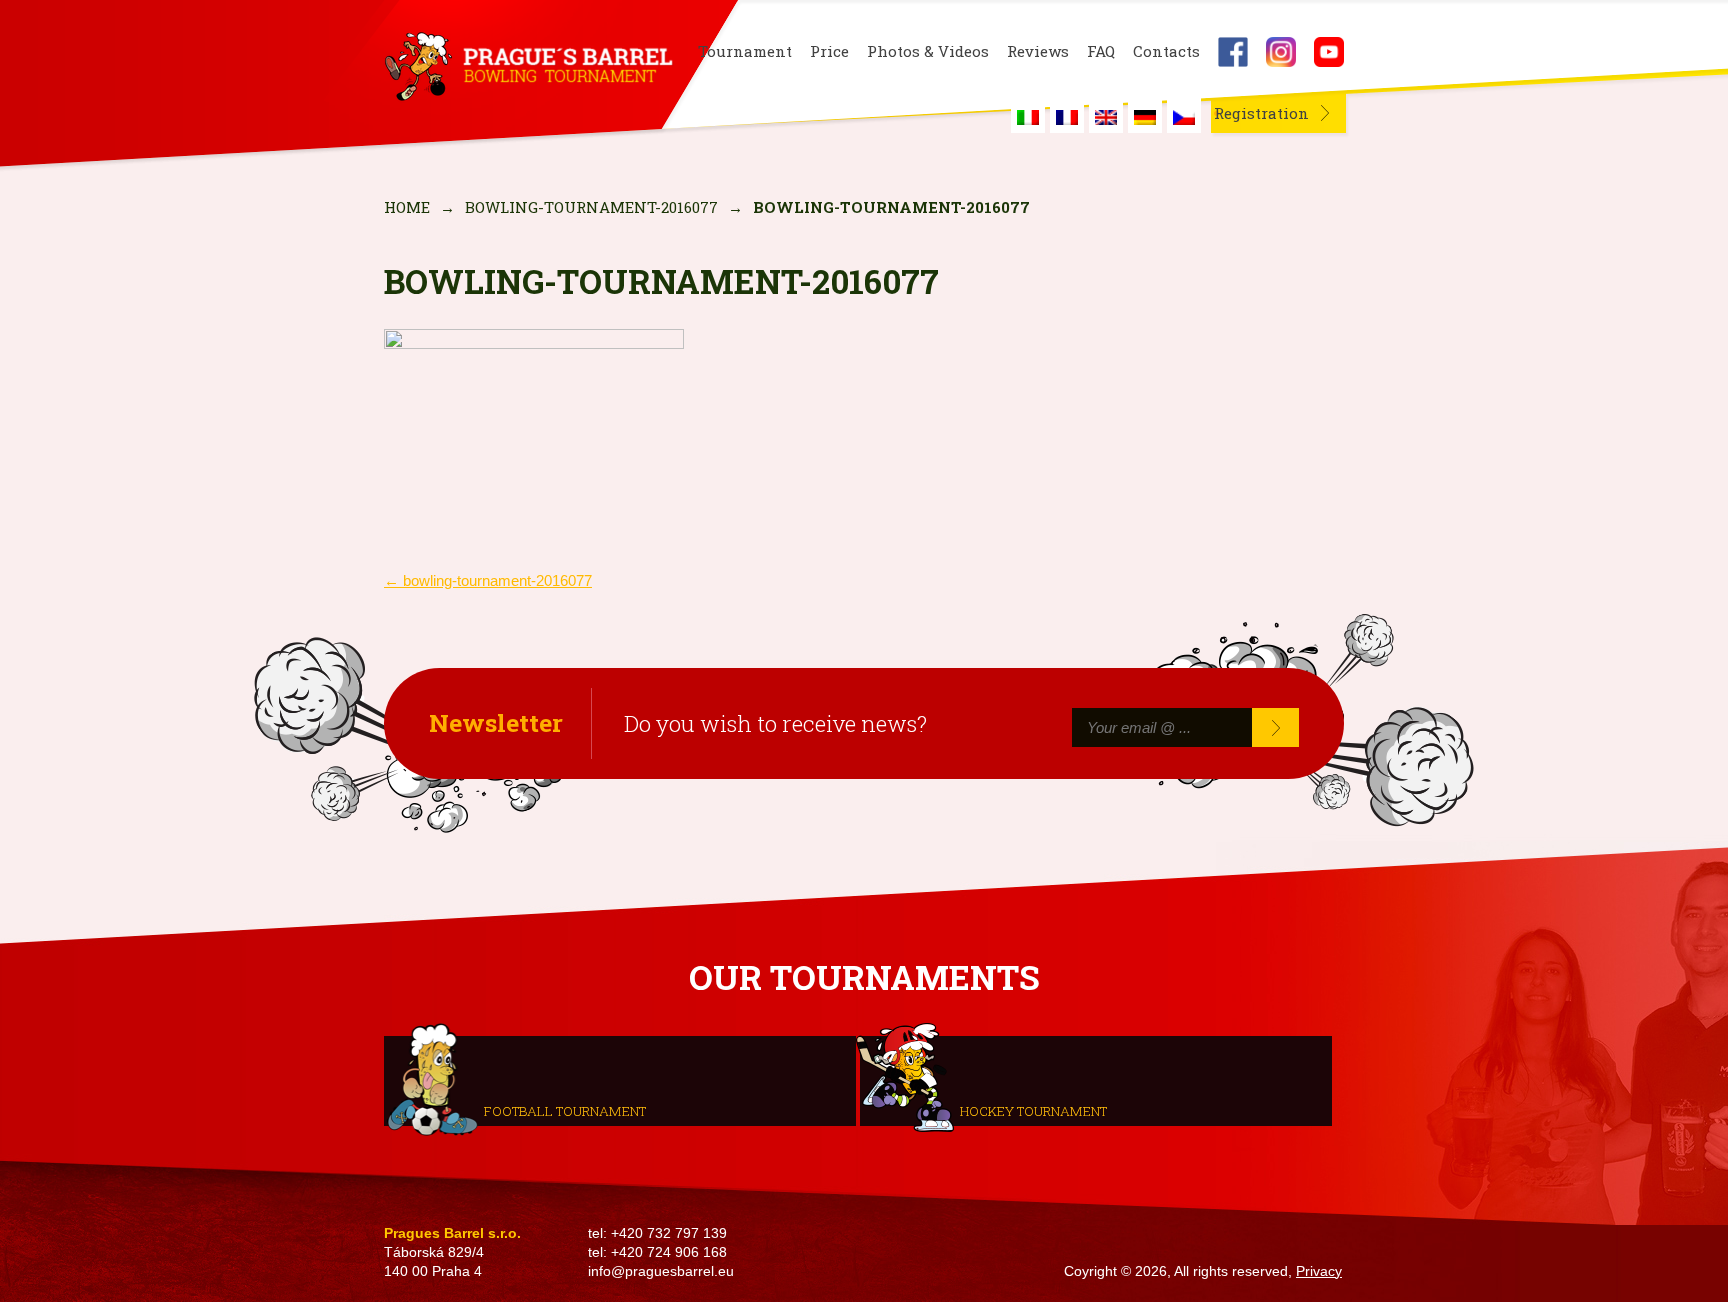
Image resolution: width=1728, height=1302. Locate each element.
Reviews (1038, 51)
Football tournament (565, 1110)
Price (829, 51)
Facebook (1233, 52)
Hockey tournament (1033, 1110)
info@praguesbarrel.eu (661, 1271)
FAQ (1101, 51)
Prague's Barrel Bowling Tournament (525, 67)
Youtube (1329, 52)
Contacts (1166, 51)
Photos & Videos (928, 51)
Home (407, 207)
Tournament (745, 51)
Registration (1261, 113)
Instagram (1281, 52)
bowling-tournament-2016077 (591, 207)
